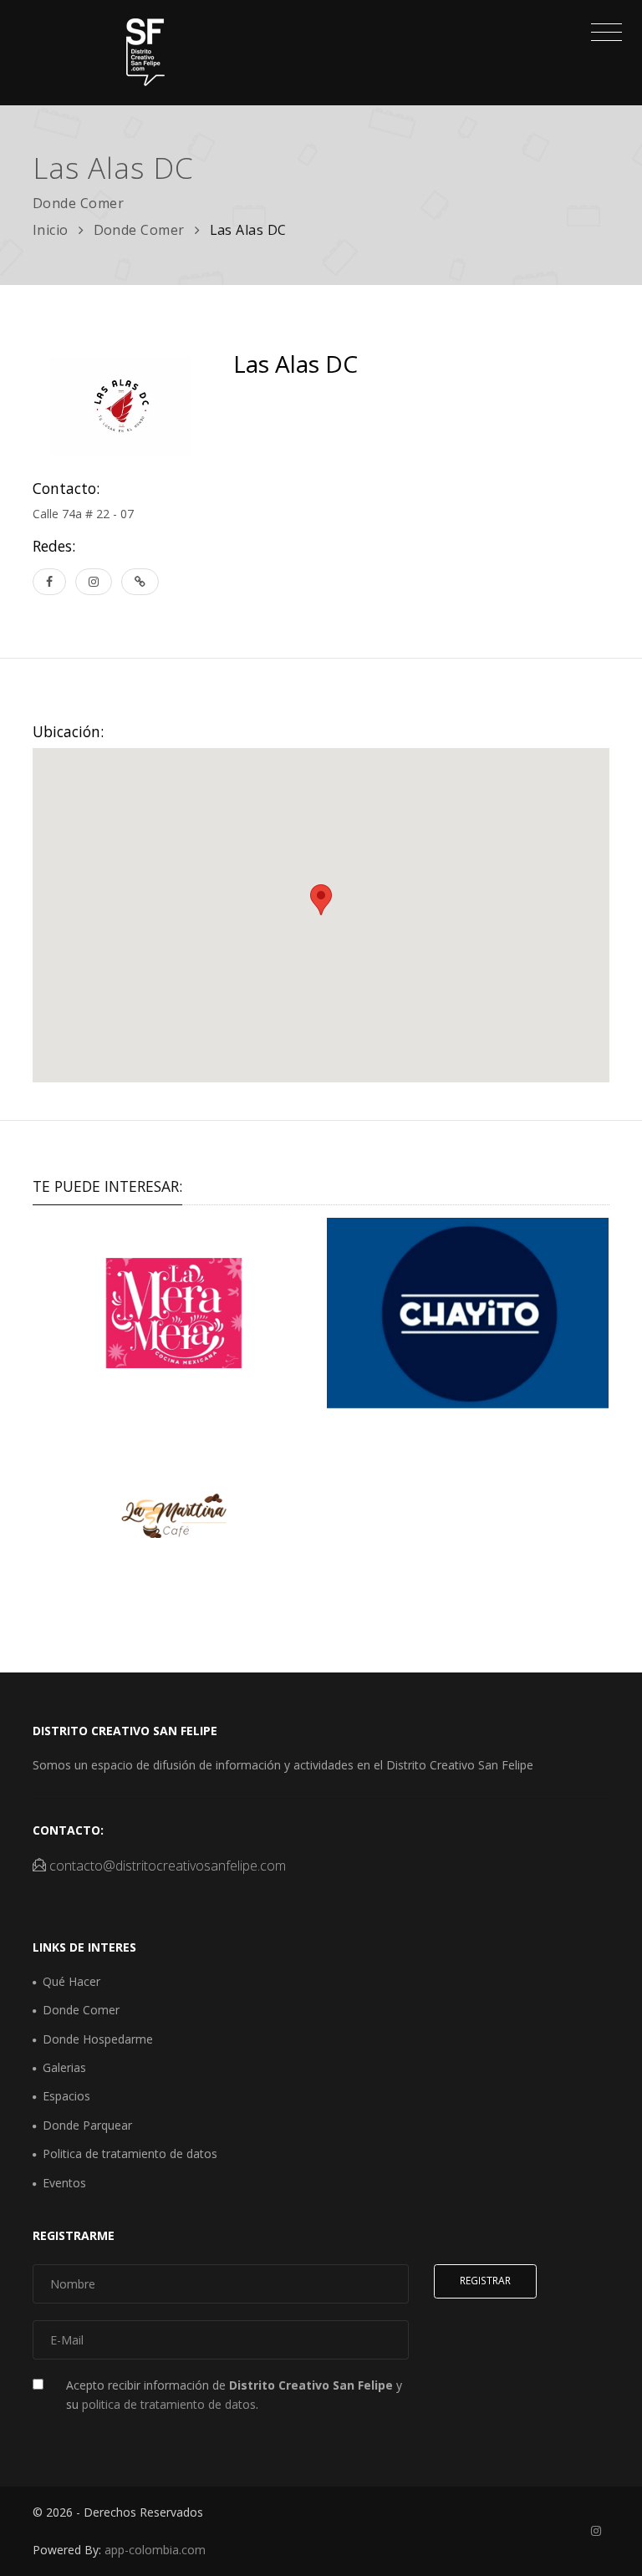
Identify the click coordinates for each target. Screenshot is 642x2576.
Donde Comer (140, 230)
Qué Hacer (71, 1981)
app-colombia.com (155, 2550)
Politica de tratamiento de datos (130, 2153)
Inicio (51, 230)
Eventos (64, 2183)
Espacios (66, 2096)
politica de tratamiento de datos (169, 2404)
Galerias (64, 2067)
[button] (321, 900)
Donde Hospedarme (98, 2039)
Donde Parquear (87, 2125)
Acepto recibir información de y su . (234, 2394)
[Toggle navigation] (602, 34)
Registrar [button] (485, 2281)
